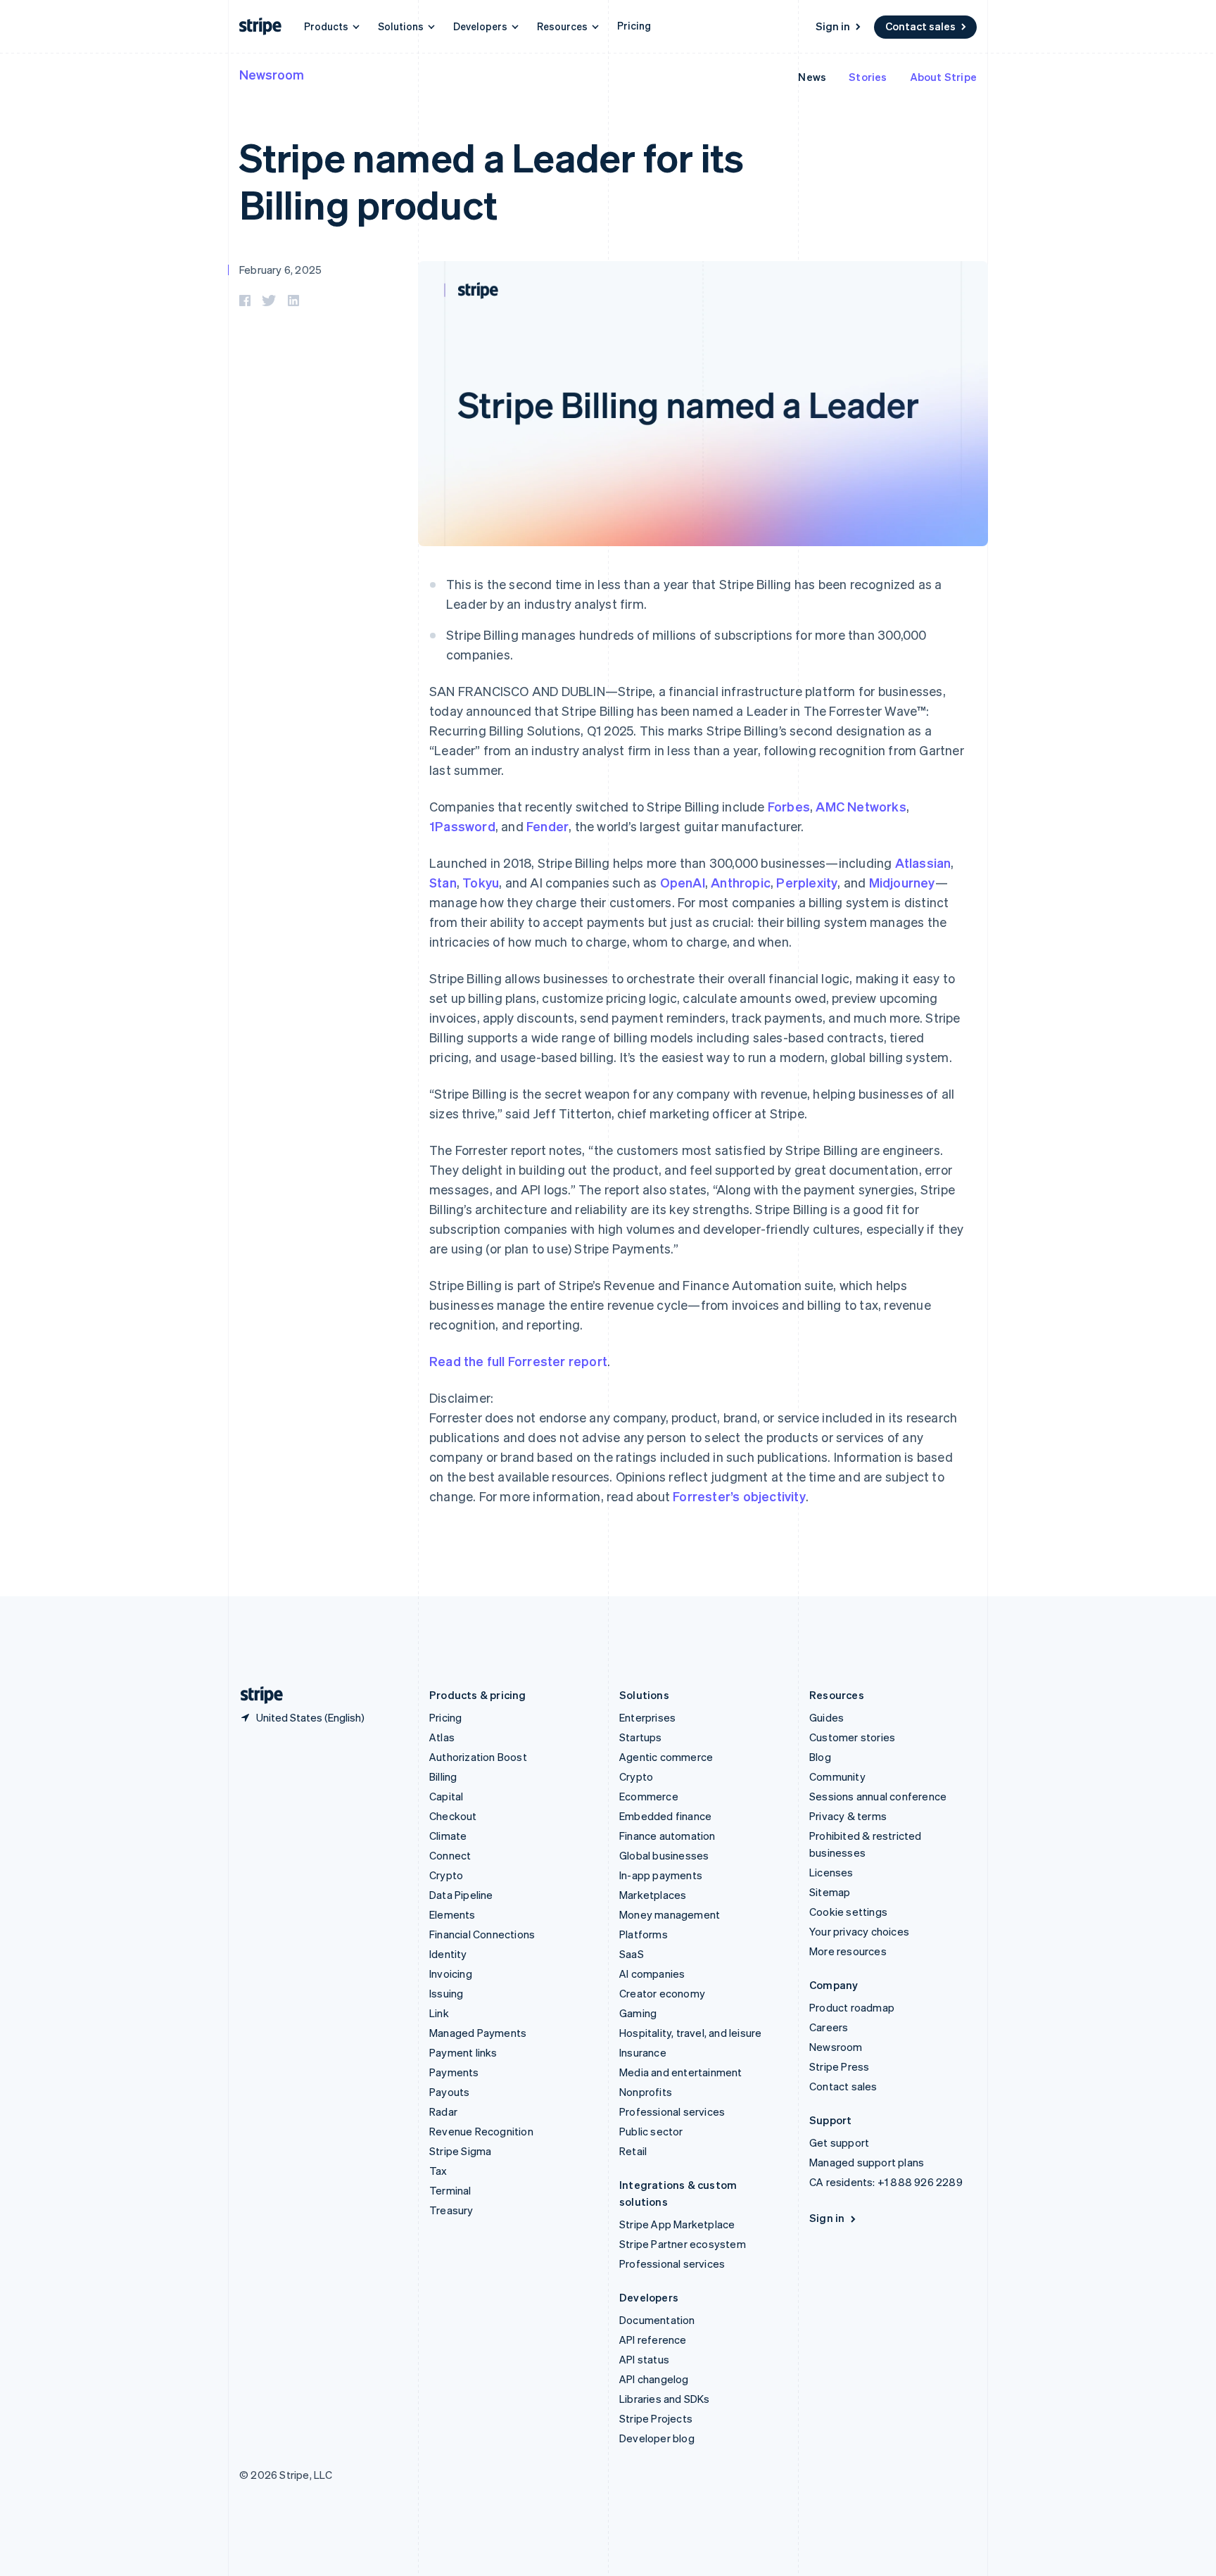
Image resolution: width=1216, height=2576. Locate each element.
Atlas (442, 1737)
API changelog (654, 2379)
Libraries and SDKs (665, 2399)
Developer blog (657, 2438)
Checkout (453, 1816)
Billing (443, 1776)
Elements (452, 1914)
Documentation (657, 2320)
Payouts (449, 2092)
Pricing (634, 25)
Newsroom (272, 74)
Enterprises (647, 1717)
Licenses (831, 1872)
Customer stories (852, 1737)
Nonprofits (646, 2092)
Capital (446, 1796)
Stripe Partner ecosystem (683, 2244)
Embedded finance (665, 1816)
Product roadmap (852, 2007)
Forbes (789, 806)
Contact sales (920, 26)
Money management (670, 1914)
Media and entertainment (681, 2072)
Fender (547, 826)
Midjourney (902, 882)
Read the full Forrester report (518, 1361)
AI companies (652, 1974)
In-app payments (661, 1875)
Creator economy (662, 1993)
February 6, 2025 (280, 270)
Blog (820, 1757)
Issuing (446, 1993)
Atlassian (923, 863)
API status (644, 2359)
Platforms (644, 1934)
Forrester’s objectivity (739, 1496)
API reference (653, 2340)
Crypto (446, 1875)
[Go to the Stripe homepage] (256, 1695)
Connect (450, 1855)
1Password (462, 826)
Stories (868, 77)
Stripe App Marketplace (677, 2224)
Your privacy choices (859, 1931)
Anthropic (741, 882)
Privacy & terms (848, 1816)
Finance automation (667, 1836)
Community (837, 1776)
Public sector (651, 2131)
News (812, 77)
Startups (641, 1737)
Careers (829, 2027)
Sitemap (830, 1892)
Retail (633, 2151)
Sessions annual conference (878, 1796)
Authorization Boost (478, 1757)
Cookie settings (848, 1912)
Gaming (638, 2013)
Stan (443, 882)
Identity (448, 1954)
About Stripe (943, 77)
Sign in (833, 26)
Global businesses (664, 1855)
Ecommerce (649, 1796)
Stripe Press (839, 2066)
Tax (438, 2171)
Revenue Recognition (481, 2131)
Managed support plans (867, 2162)
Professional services (672, 2111)
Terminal (450, 2190)
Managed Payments (478, 2033)
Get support (839, 2142)
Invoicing (451, 1974)
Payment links (463, 2052)
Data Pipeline (461, 1895)
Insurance (643, 2052)
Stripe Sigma (460, 2151)
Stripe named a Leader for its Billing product (492, 180)
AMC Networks (861, 806)
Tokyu (481, 882)
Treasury (451, 2210)
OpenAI (683, 882)
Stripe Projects (656, 2418)
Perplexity (807, 882)
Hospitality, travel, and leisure (690, 2033)
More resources (848, 1951)
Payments (454, 2072)
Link (439, 2013)
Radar (443, 2111)
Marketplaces (653, 1895)
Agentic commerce (666, 1757)
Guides (826, 1717)
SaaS (632, 1954)
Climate (448, 1836)
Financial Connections (482, 1934)
